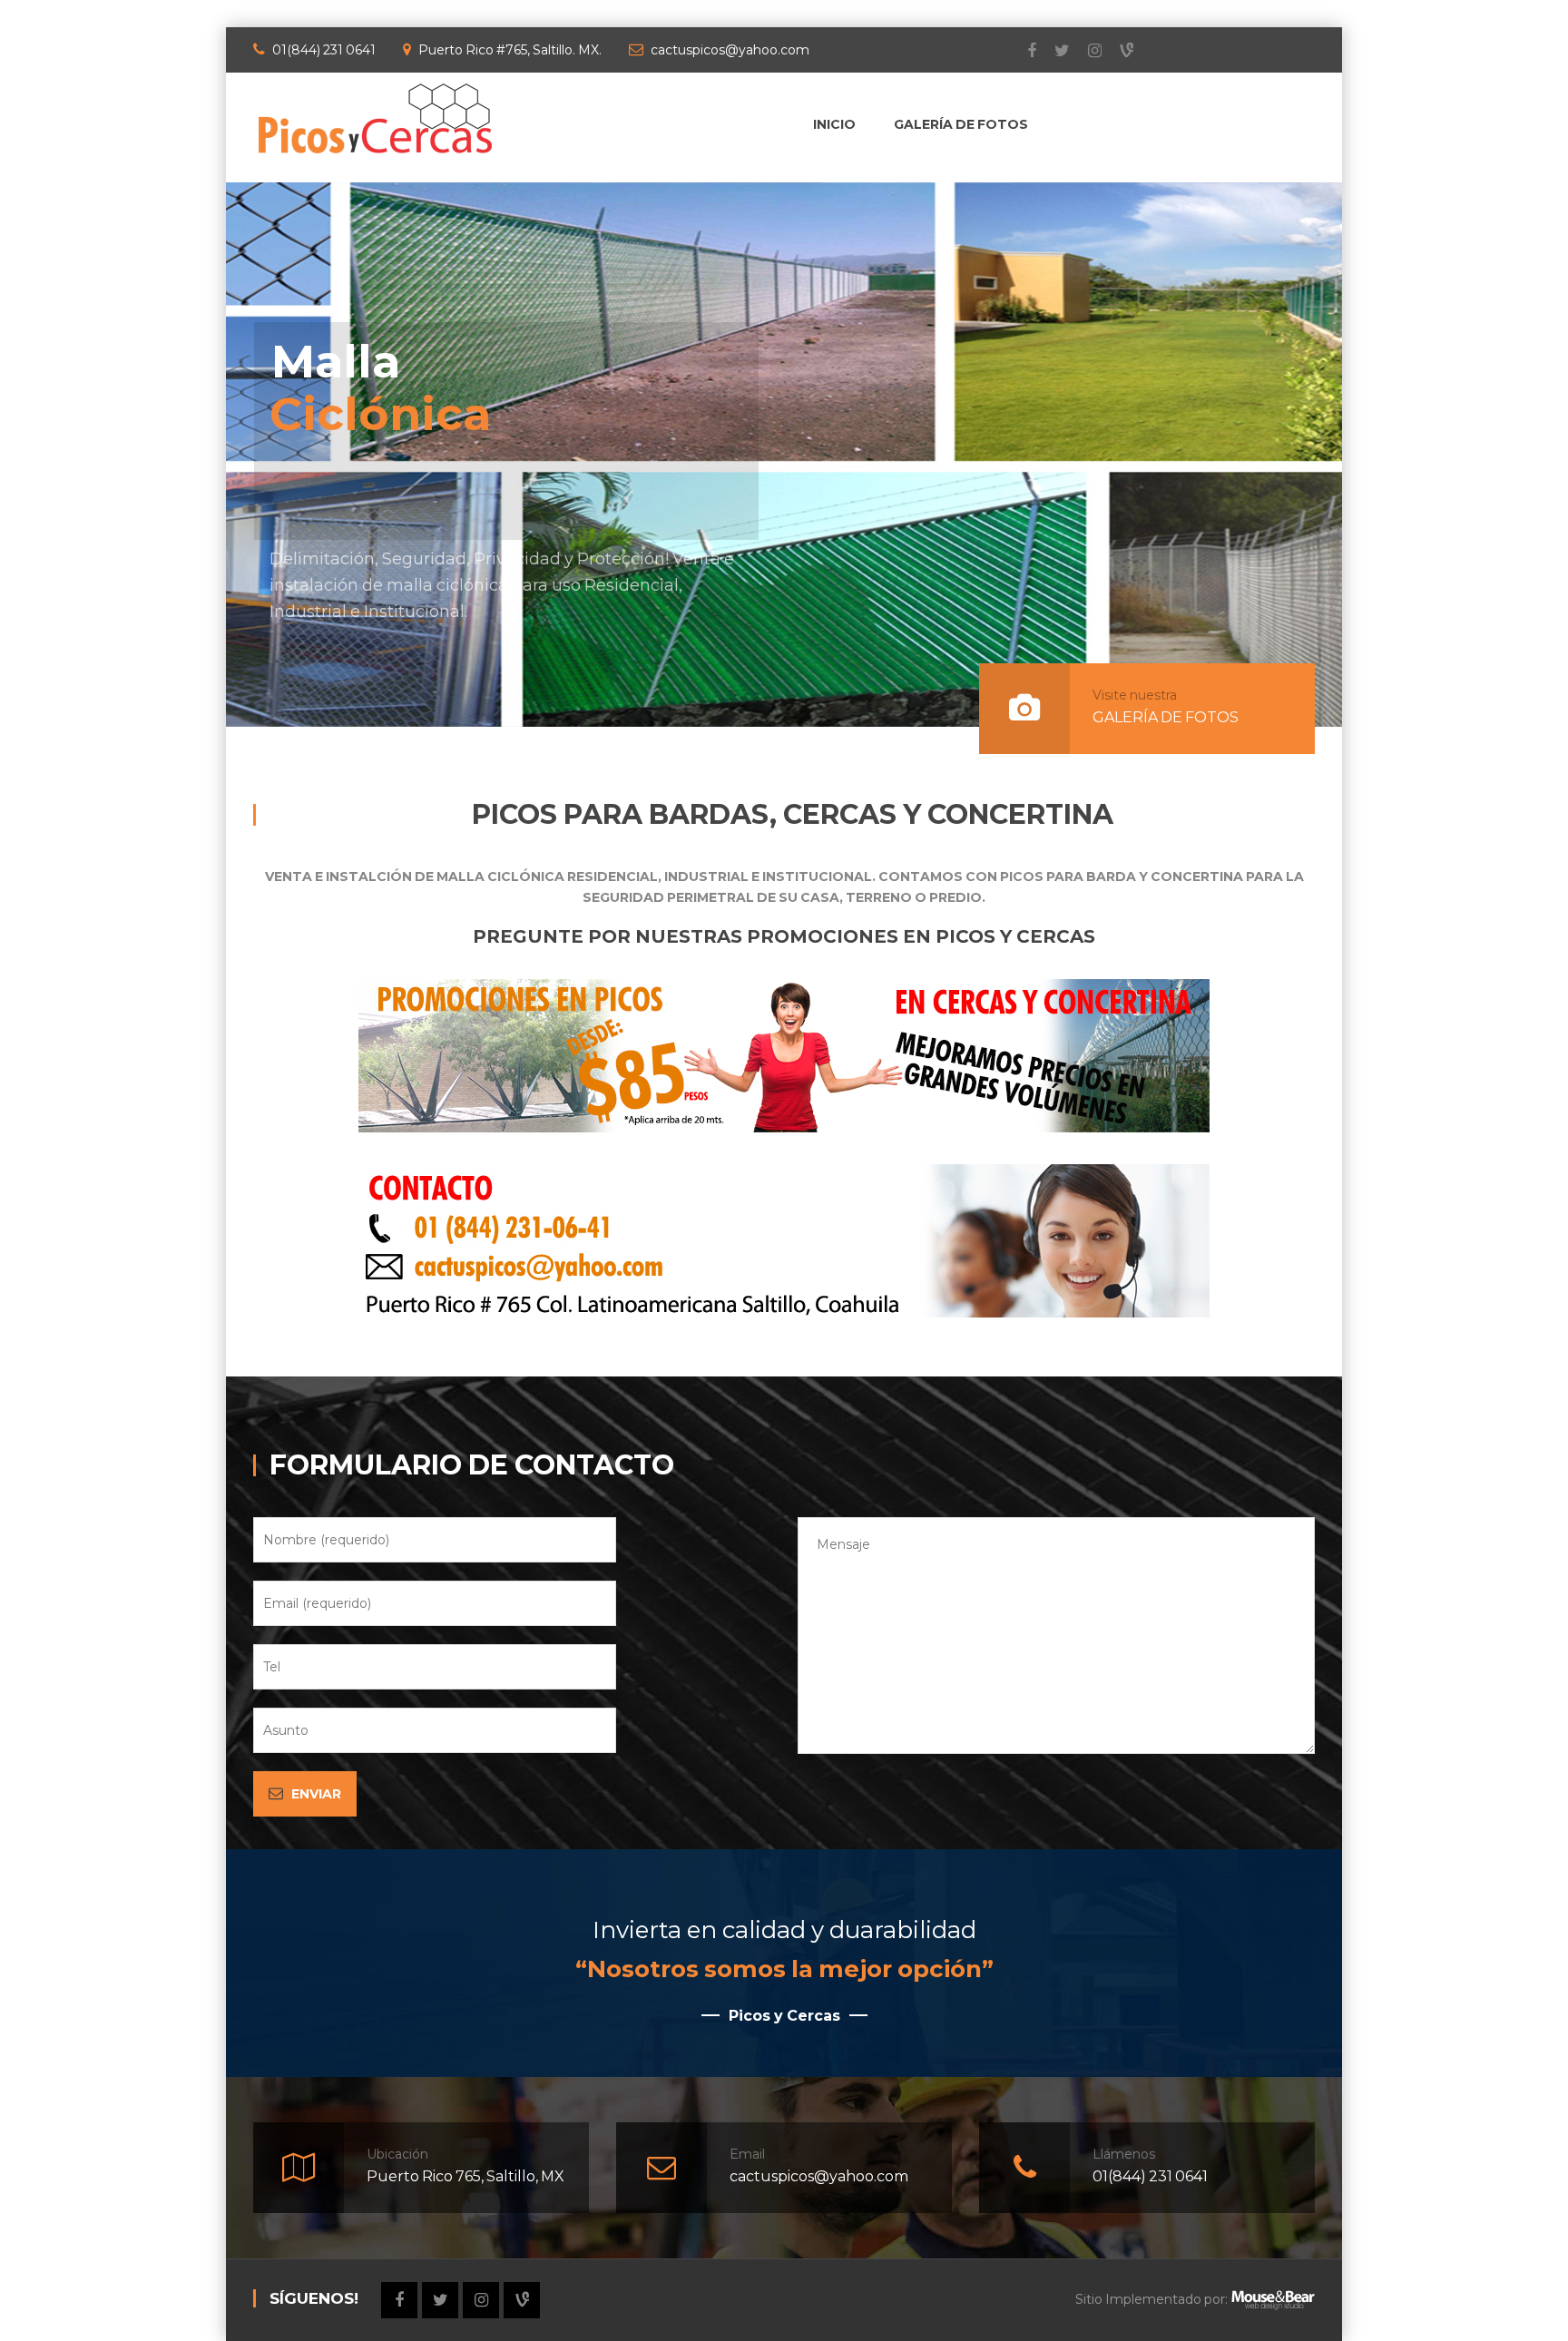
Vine (1117, 51)
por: (1215, 2299)
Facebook (1023, 51)
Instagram (1086, 51)
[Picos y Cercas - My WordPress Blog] (375, 118)
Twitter (1053, 51)
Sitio (1089, 2299)
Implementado (1153, 2299)
